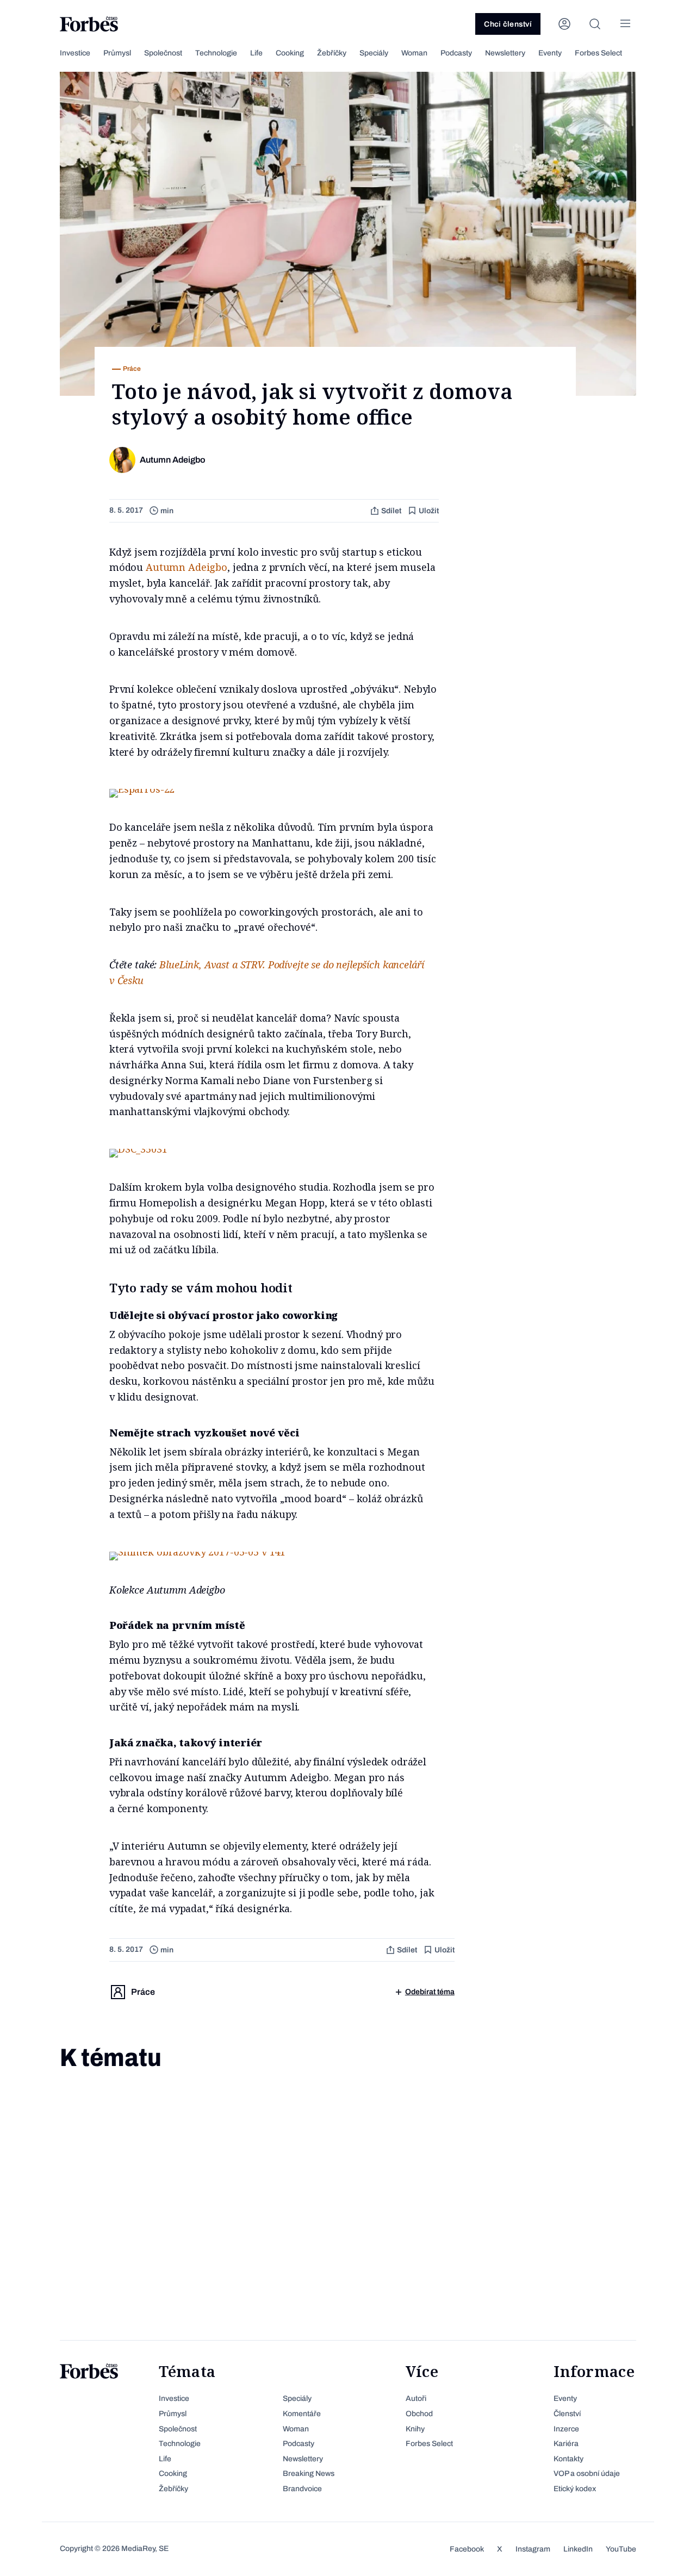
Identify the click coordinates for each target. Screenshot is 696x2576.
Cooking (290, 53)
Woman (414, 53)
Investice (75, 53)
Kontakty (568, 2459)
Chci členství (508, 24)
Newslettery (505, 53)
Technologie (216, 53)
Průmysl (117, 53)
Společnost (163, 53)
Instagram (533, 2549)
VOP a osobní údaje (587, 2474)
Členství (567, 2414)
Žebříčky (332, 53)
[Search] (595, 24)
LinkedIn (578, 2549)
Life (256, 53)
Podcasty (456, 53)
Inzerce (566, 2429)
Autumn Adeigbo (187, 567)
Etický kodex (575, 2489)
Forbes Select (598, 53)
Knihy (415, 2429)
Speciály (374, 53)
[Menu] (625, 24)
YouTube (621, 2549)
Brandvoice (302, 2489)
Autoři (416, 2398)
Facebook (467, 2549)
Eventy (550, 53)
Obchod (419, 2414)
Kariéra (566, 2444)
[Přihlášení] (564, 24)
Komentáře (302, 2414)
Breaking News (309, 2474)
